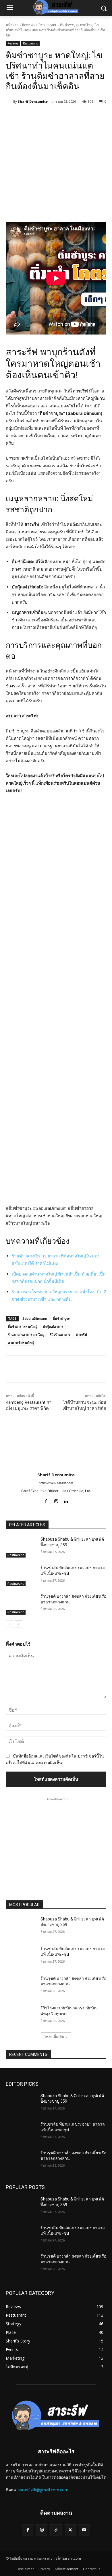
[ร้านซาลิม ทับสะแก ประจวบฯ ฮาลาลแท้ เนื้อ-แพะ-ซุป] (21, 1576)
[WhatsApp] (69, 116)
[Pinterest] (56, 116)
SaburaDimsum (35, 1318)
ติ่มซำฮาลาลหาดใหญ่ (23, 1326)
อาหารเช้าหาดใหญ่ (21, 1343)
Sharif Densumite (33, 101)
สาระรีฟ (81, 1334)
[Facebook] (30, 116)
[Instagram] (56, 1500)
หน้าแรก (12, 25)
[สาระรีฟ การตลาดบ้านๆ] (56, 2415)
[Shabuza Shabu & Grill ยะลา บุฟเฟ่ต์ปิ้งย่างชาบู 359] (21, 1547)
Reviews (29, 25)
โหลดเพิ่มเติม (54, 2037)
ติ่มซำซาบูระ (61, 1318)
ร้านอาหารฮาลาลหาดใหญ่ (26, 1334)
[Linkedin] (66, 1500)
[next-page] (19, 1624)
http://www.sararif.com (56, 1483)
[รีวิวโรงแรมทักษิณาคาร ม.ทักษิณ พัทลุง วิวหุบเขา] (21, 2016)
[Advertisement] (56, 1838)
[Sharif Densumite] (9, 102)
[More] (83, 116)
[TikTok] (56, 2530)
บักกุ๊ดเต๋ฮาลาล (53, 1326)
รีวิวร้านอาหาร (60, 1334)
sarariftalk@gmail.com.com (43, 2490)
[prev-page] (9, 1624)
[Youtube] (84, 2530)
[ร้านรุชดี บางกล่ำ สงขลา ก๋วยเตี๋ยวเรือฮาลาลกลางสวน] (21, 1604)
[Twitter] (43, 116)
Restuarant (48, 25)
